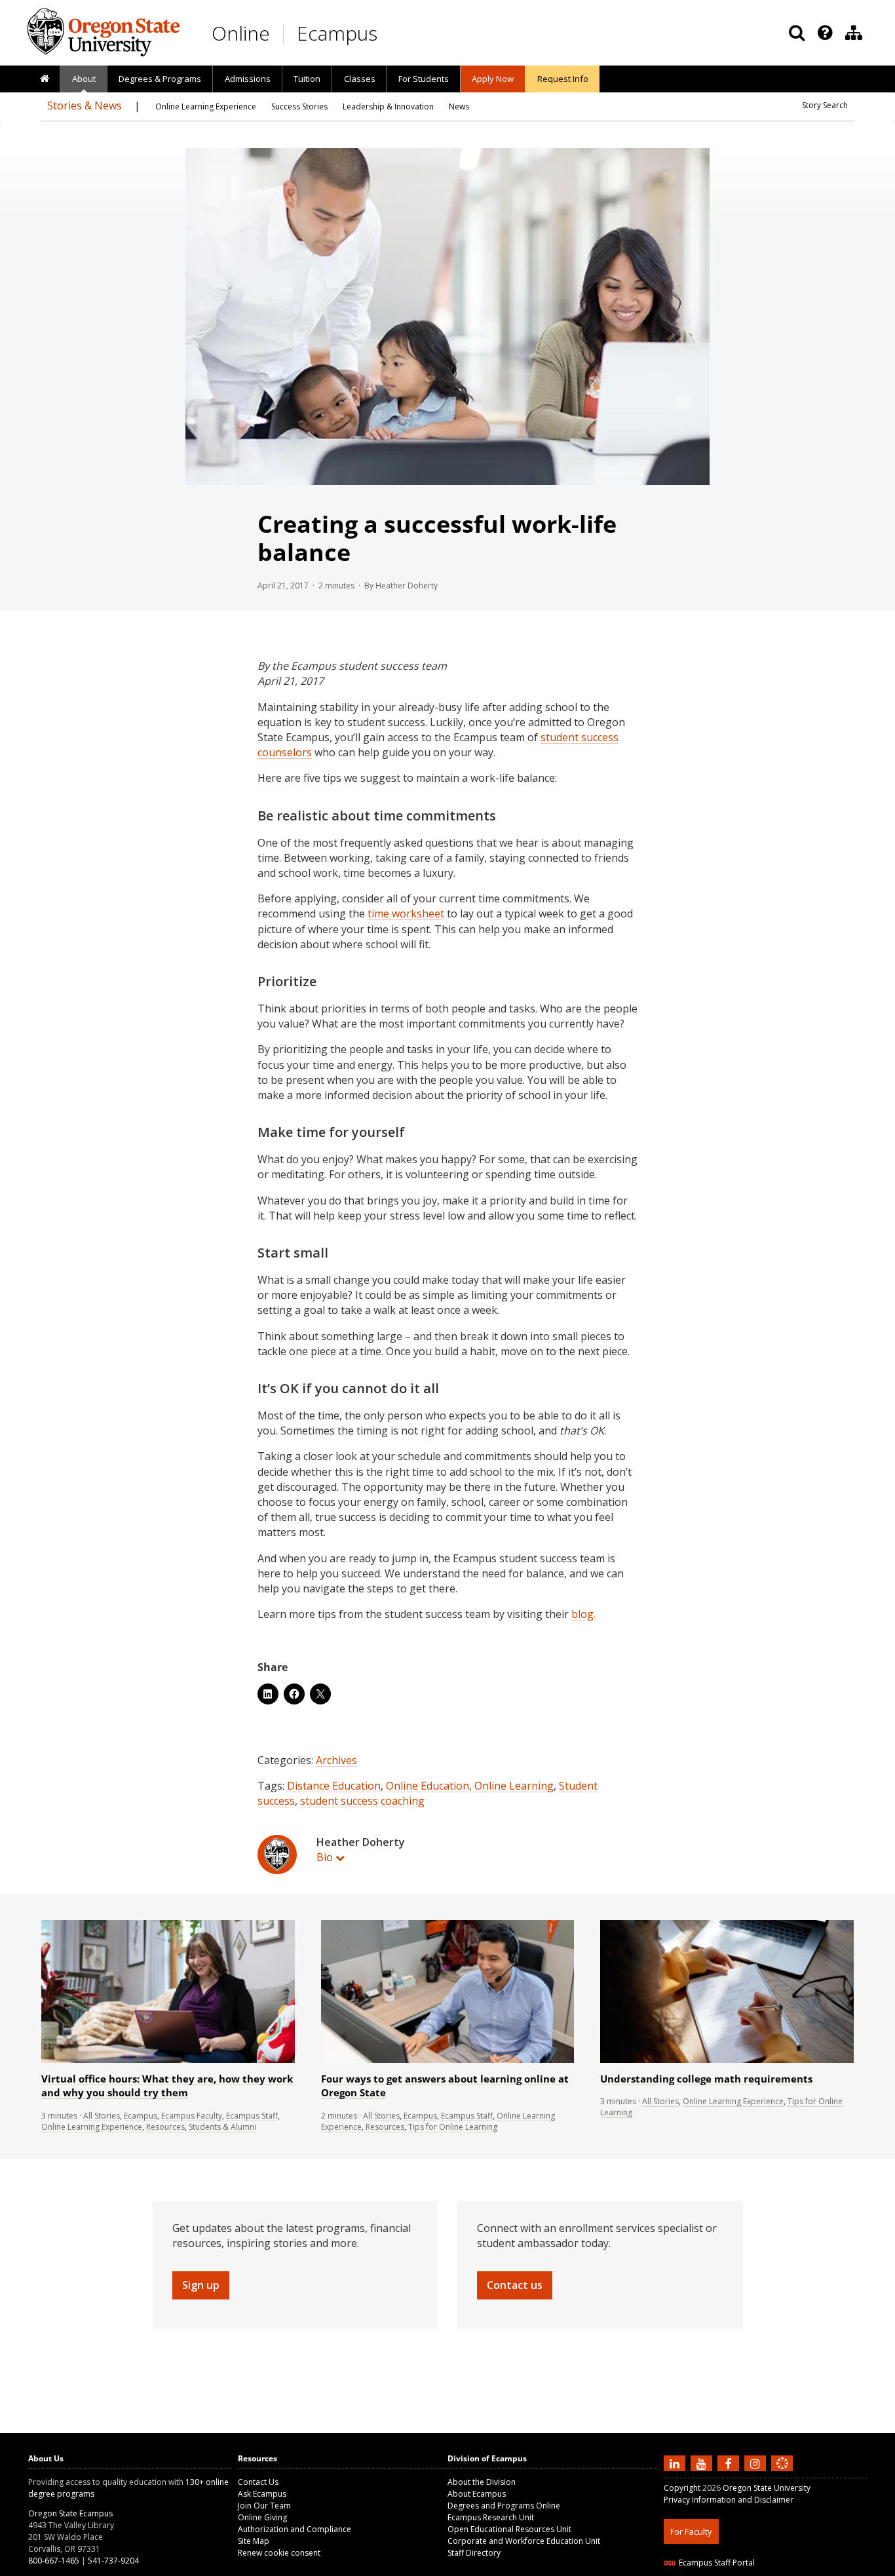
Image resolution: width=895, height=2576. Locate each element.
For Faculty (691, 2531)
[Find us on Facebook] (730, 2463)
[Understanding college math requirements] (727, 2060)
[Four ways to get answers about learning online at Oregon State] (448, 2060)
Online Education (428, 1786)
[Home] (44, 79)
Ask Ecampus (262, 2494)
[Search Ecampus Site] (797, 33)
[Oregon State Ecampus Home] (286, 34)
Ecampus (337, 33)
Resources (165, 2127)
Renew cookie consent (279, 2553)
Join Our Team (264, 2506)
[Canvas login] (782, 2474)
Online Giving (262, 2517)
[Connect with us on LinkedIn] (676, 2463)
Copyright (682, 2488)
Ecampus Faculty (192, 2116)
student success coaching (362, 1801)
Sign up (201, 2285)
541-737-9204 (113, 2561)
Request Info (563, 79)
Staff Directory (474, 2553)
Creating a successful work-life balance (437, 538)
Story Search (825, 105)
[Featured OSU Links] (825, 33)
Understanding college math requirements (706, 2079)
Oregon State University (767, 2488)
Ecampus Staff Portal (717, 2563)
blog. (583, 1614)
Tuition (307, 79)
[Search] (797, 33)
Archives (336, 1760)
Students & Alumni (222, 2127)
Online (241, 33)
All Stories (102, 2116)
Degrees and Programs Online (504, 2506)
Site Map (254, 2541)
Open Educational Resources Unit (509, 2529)
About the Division (482, 2482)
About (84, 79)
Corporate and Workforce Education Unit (524, 2541)
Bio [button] (325, 1857)
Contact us (515, 2285)
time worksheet (406, 913)
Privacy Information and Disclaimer (729, 2500)
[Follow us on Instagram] (757, 2463)
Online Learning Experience (92, 2127)
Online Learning (514, 1786)
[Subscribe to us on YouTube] (703, 2463)
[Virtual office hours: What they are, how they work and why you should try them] (168, 2060)
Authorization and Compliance (295, 2529)
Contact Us (258, 2482)
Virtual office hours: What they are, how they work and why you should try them (167, 2086)
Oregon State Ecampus (70, 2513)
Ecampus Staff (252, 2116)
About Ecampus (477, 2494)
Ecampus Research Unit (491, 2517)
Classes (360, 79)
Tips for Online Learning (453, 2127)
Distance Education (334, 1786)
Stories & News (85, 106)
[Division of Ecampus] (854, 33)
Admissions (248, 79)
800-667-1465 (54, 2561)
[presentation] (824, 33)
